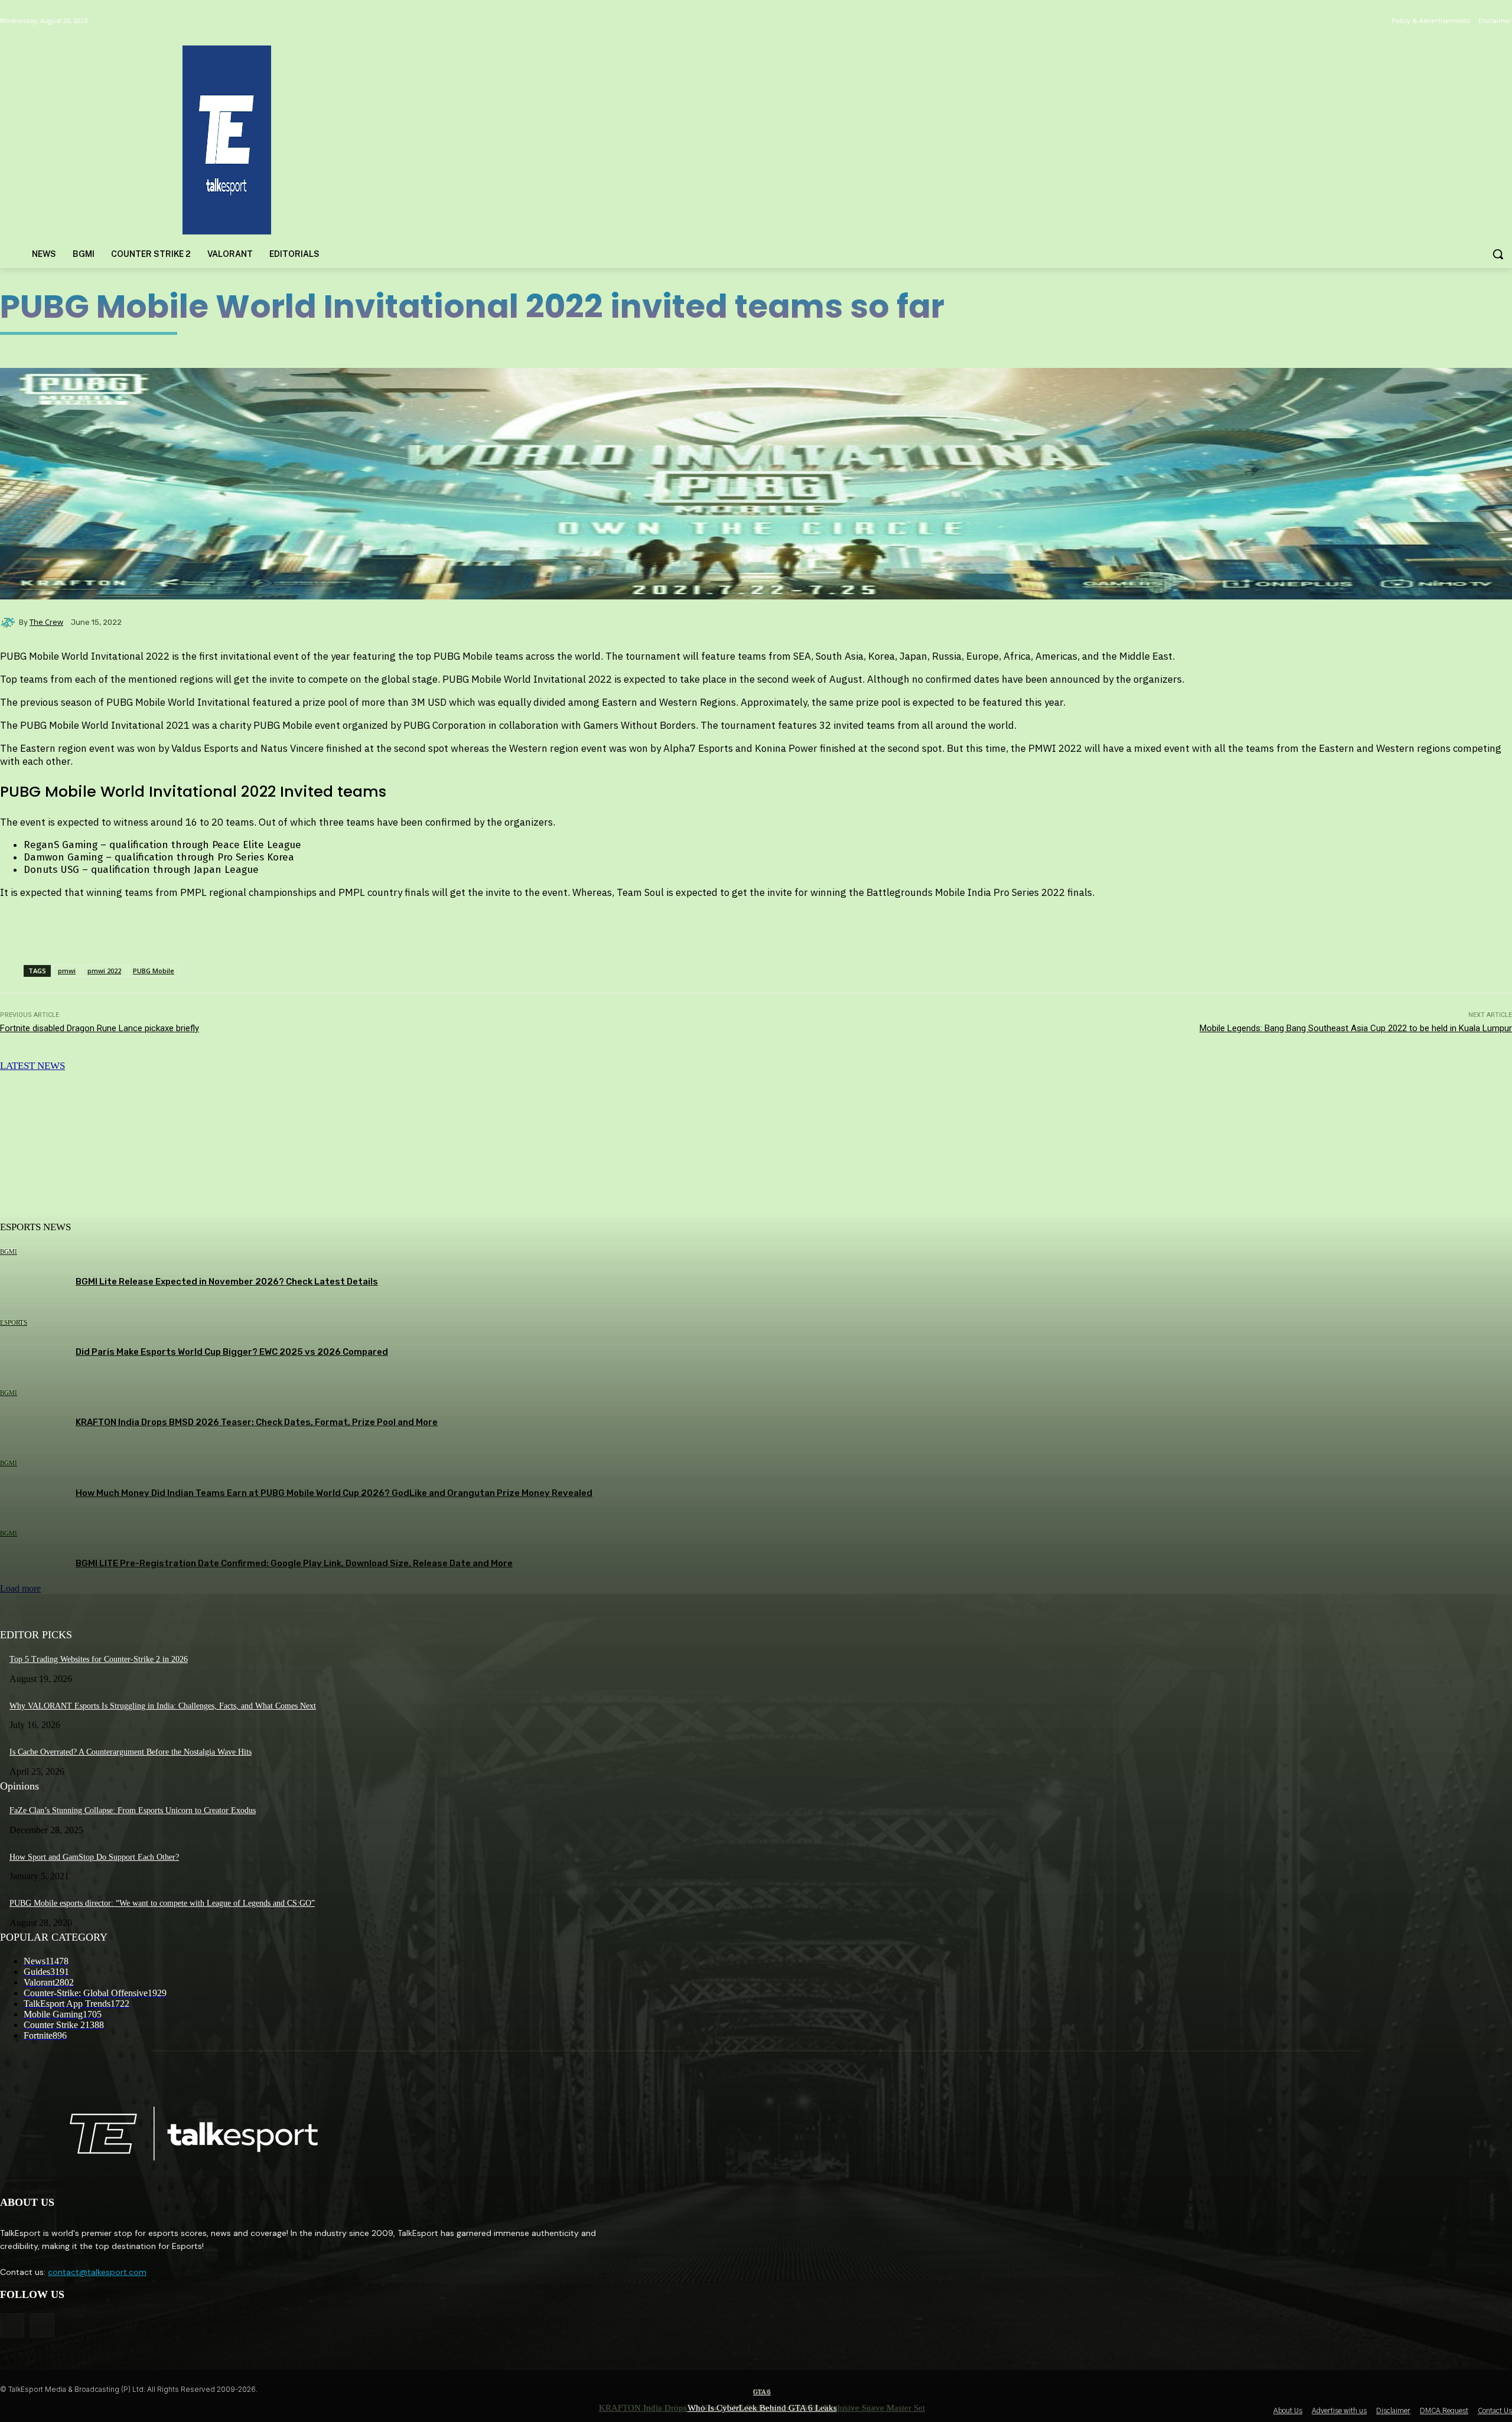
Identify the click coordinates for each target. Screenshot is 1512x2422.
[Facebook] (12, 2325)
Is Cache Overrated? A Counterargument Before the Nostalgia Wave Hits (131, 1752)
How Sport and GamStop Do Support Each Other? (94, 1857)
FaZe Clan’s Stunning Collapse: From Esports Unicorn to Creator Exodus (133, 1810)
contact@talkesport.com (97, 2272)
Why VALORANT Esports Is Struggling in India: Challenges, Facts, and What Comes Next (163, 1706)
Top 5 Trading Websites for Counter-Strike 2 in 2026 (99, 1659)
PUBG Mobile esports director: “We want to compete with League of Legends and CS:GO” (162, 1903)
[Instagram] (42, 2325)
